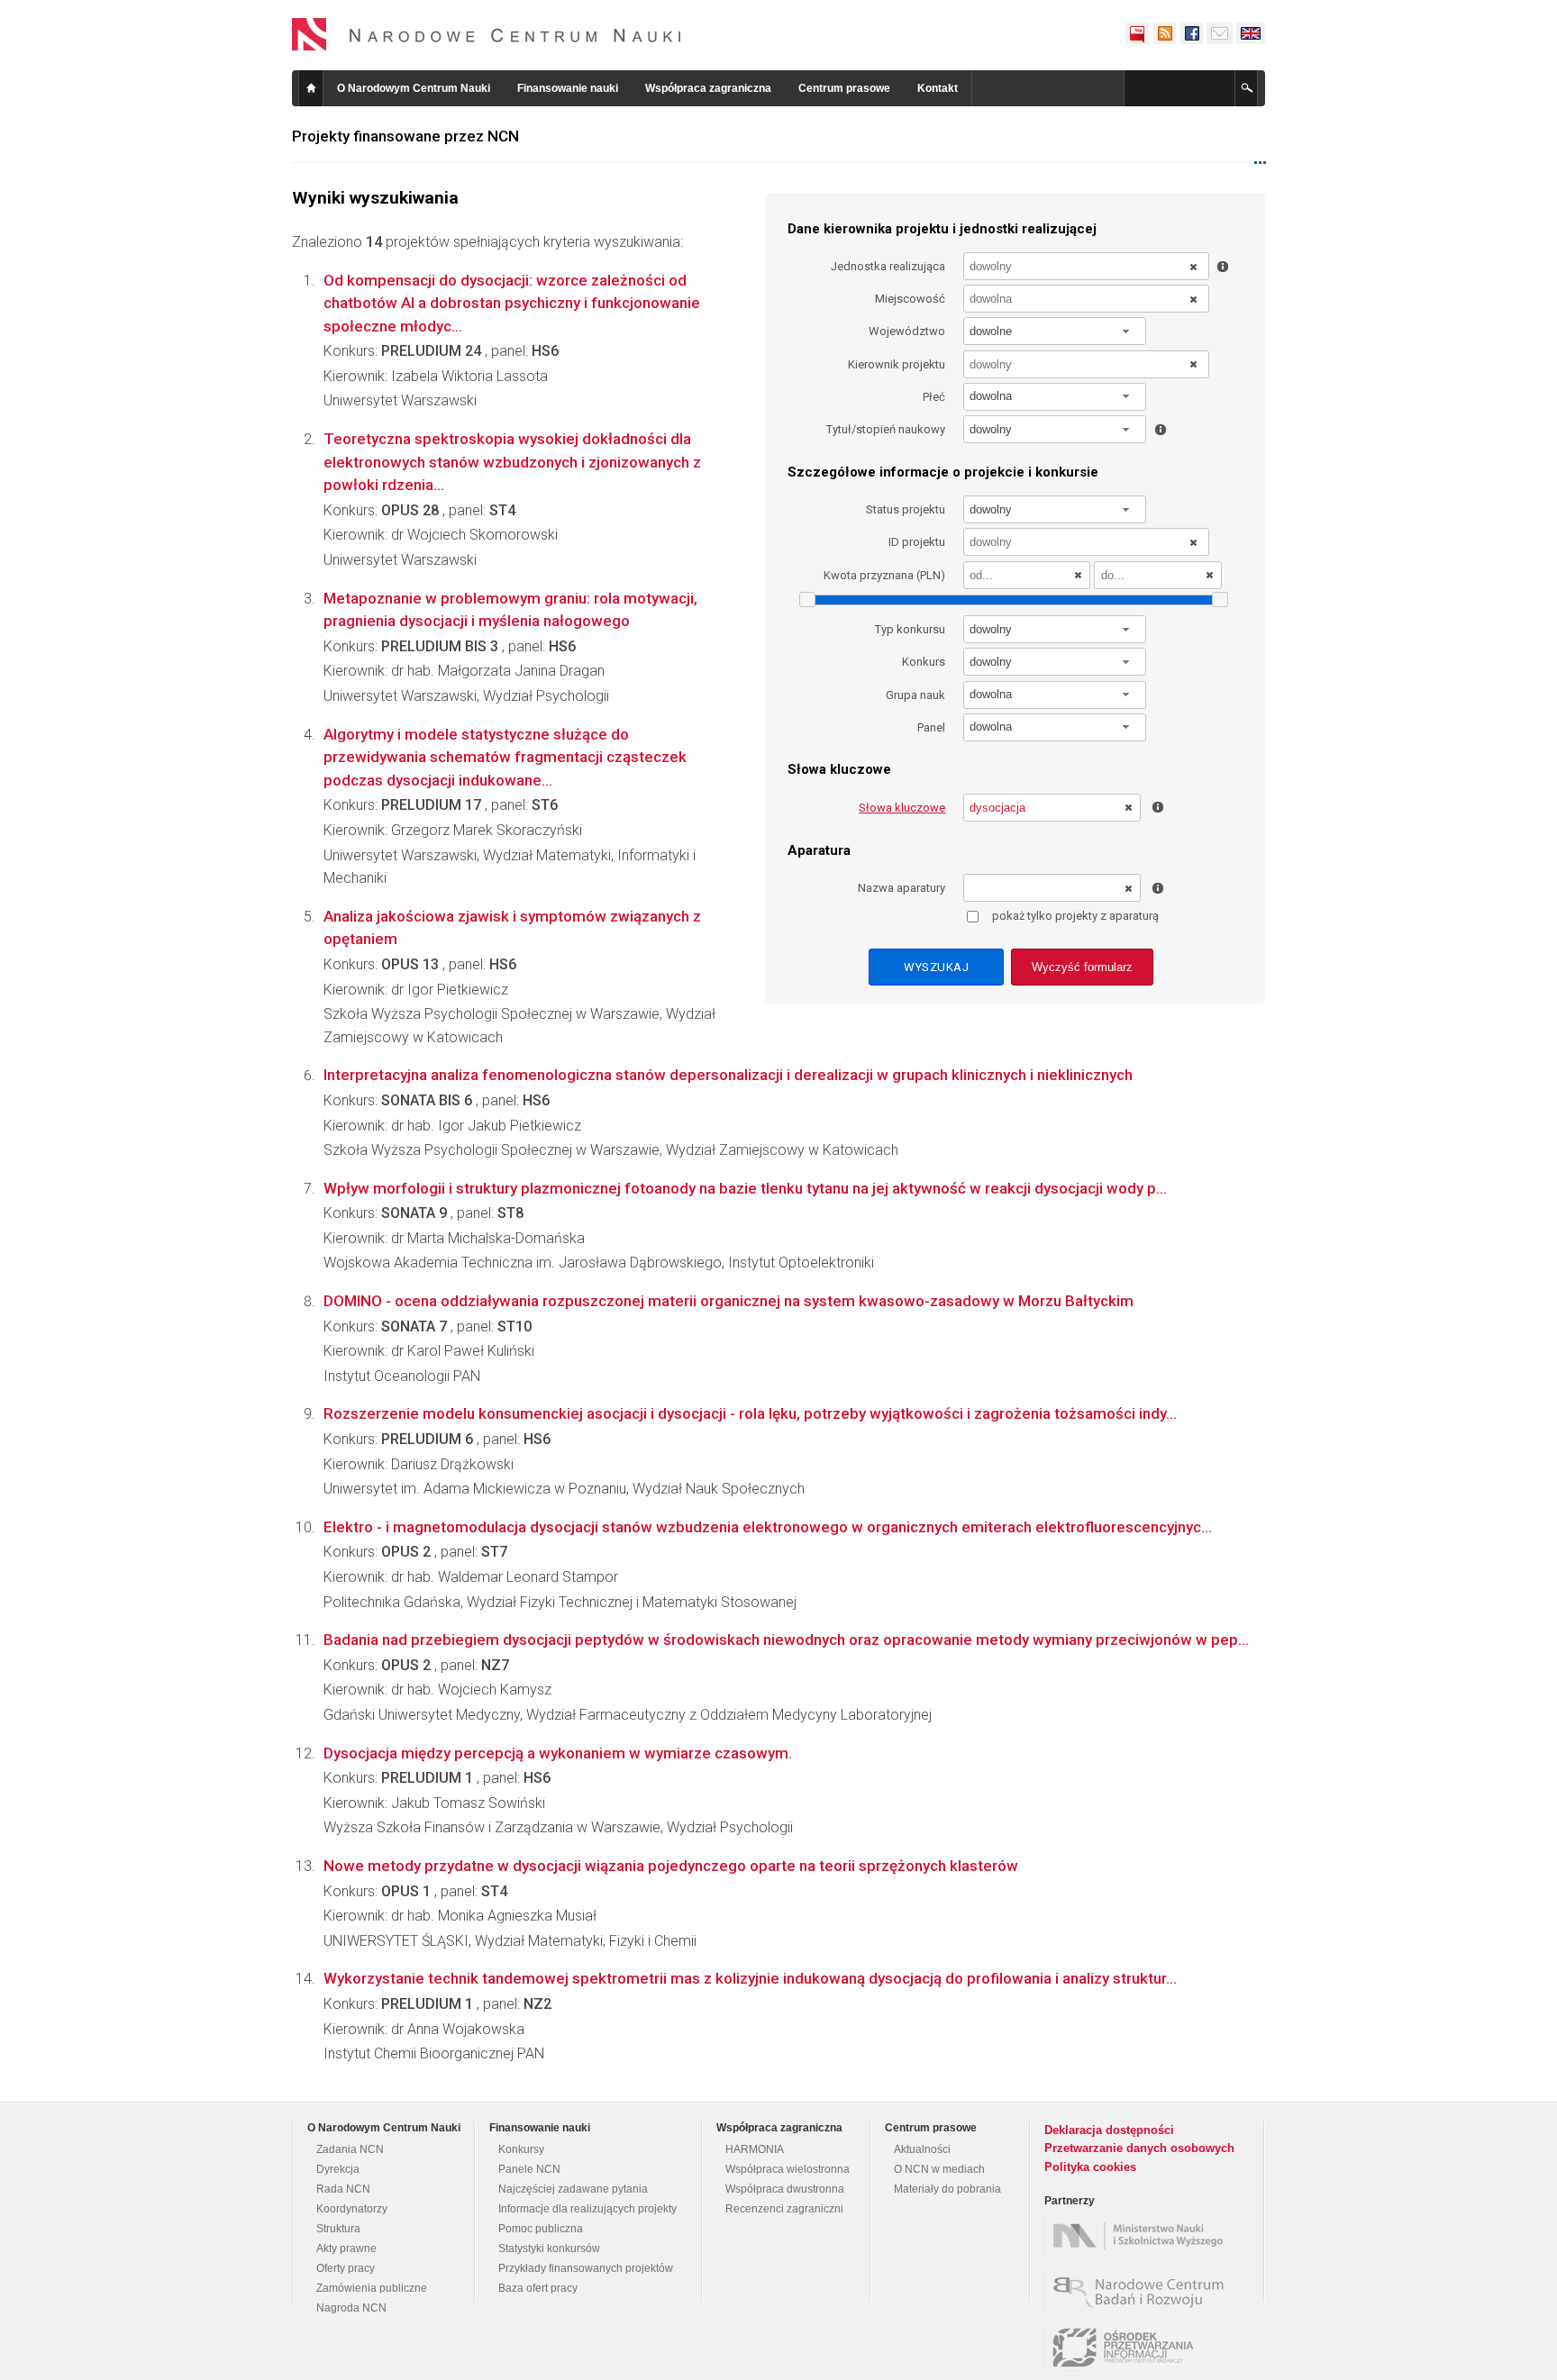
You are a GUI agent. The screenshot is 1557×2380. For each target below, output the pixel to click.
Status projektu (906, 509)
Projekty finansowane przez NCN (405, 136)
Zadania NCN (350, 2149)
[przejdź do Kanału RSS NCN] (1164, 33)
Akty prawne (346, 2248)
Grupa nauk (915, 695)
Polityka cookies (1090, 2167)
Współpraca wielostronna (788, 2169)
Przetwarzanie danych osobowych (1139, 2148)
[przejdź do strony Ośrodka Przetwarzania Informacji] (1142, 2348)
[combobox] (1055, 331)
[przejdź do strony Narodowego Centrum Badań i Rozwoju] (1142, 2292)
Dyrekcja (338, 2169)
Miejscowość (910, 299)
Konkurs (924, 662)
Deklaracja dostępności (1109, 2130)
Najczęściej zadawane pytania (573, 2189)
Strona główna (311, 88)
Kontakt (938, 88)
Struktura (338, 2229)
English (1251, 33)
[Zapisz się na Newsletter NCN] (1220, 33)
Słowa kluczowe (902, 808)
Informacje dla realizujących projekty (587, 2209)
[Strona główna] (487, 34)
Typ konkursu (910, 629)
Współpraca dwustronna (785, 2189)
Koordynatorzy (352, 2209)
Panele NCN (529, 2169)
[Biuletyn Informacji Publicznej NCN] (1137, 33)
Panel (931, 727)
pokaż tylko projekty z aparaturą (1075, 916)
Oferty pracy (346, 2268)
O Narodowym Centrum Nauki (414, 88)
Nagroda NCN (351, 2308)
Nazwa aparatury (901, 888)
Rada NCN (343, 2189)
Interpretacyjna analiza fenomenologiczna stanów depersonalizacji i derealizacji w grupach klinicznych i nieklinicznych (728, 1075)
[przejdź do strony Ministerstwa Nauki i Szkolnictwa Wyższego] (1142, 2236)
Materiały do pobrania (947, 2189)
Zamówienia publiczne (372, 2288)
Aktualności (922, 2149)
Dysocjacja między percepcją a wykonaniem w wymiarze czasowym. (558, 1753)
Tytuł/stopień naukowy (886, 429)
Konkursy (521, 2149)
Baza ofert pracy (538, 2288)
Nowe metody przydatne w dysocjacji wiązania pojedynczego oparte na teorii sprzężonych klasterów (671, 1866)
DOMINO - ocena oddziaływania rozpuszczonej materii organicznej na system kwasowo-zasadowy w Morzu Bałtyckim (728, 1301)
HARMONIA (755, 2149)
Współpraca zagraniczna (708, 88)
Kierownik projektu (897, 364)
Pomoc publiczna (541, 2229)
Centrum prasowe (844, 88)
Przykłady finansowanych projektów (586, 2268)
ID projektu (917, 542)
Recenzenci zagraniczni (784, 2209)
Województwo (907, 331)
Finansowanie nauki (568, 88)
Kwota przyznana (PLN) (884, 575)
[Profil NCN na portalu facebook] (1191, 33)
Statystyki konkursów (549, 2248)
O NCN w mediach (939, 2169)
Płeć (934, 397)
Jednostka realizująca (888, 266)
